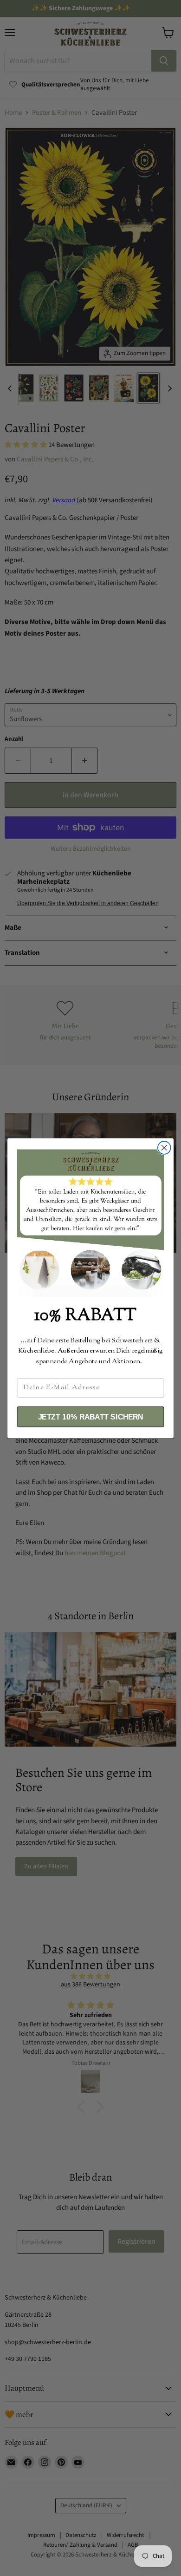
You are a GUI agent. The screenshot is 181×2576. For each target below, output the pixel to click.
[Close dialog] (164, 1148)
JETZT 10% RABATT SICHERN (91, 1417)
